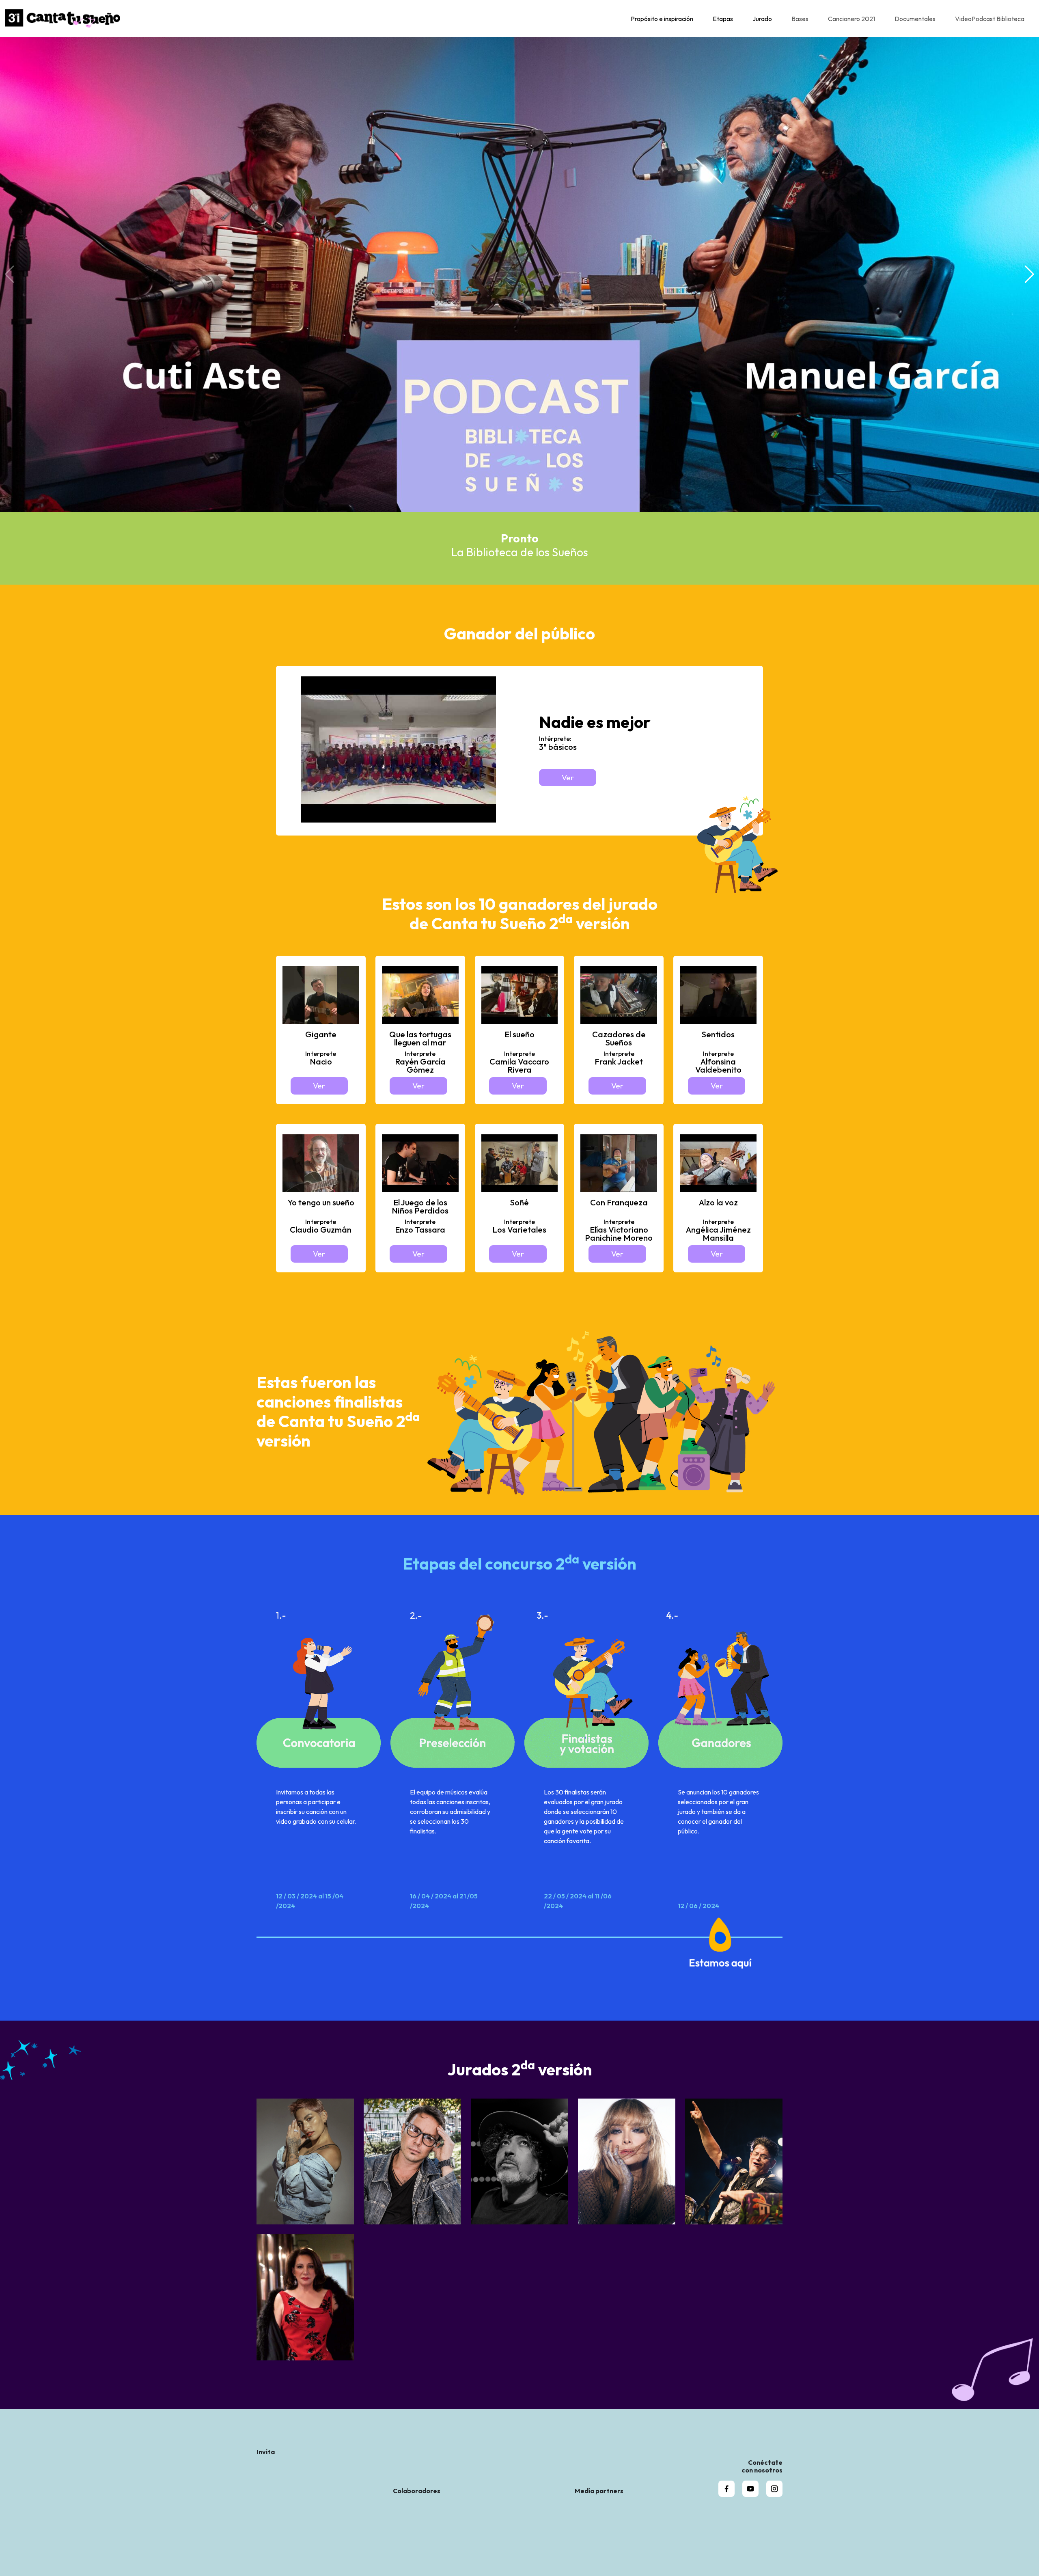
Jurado (762, 19)
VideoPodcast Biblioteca (990, 19)
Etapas (723, 19)
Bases (800, 19)
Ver (568, 777)
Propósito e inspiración (662, 19)
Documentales (915, 19)
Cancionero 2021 (851, 19)
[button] (1029, 274)
